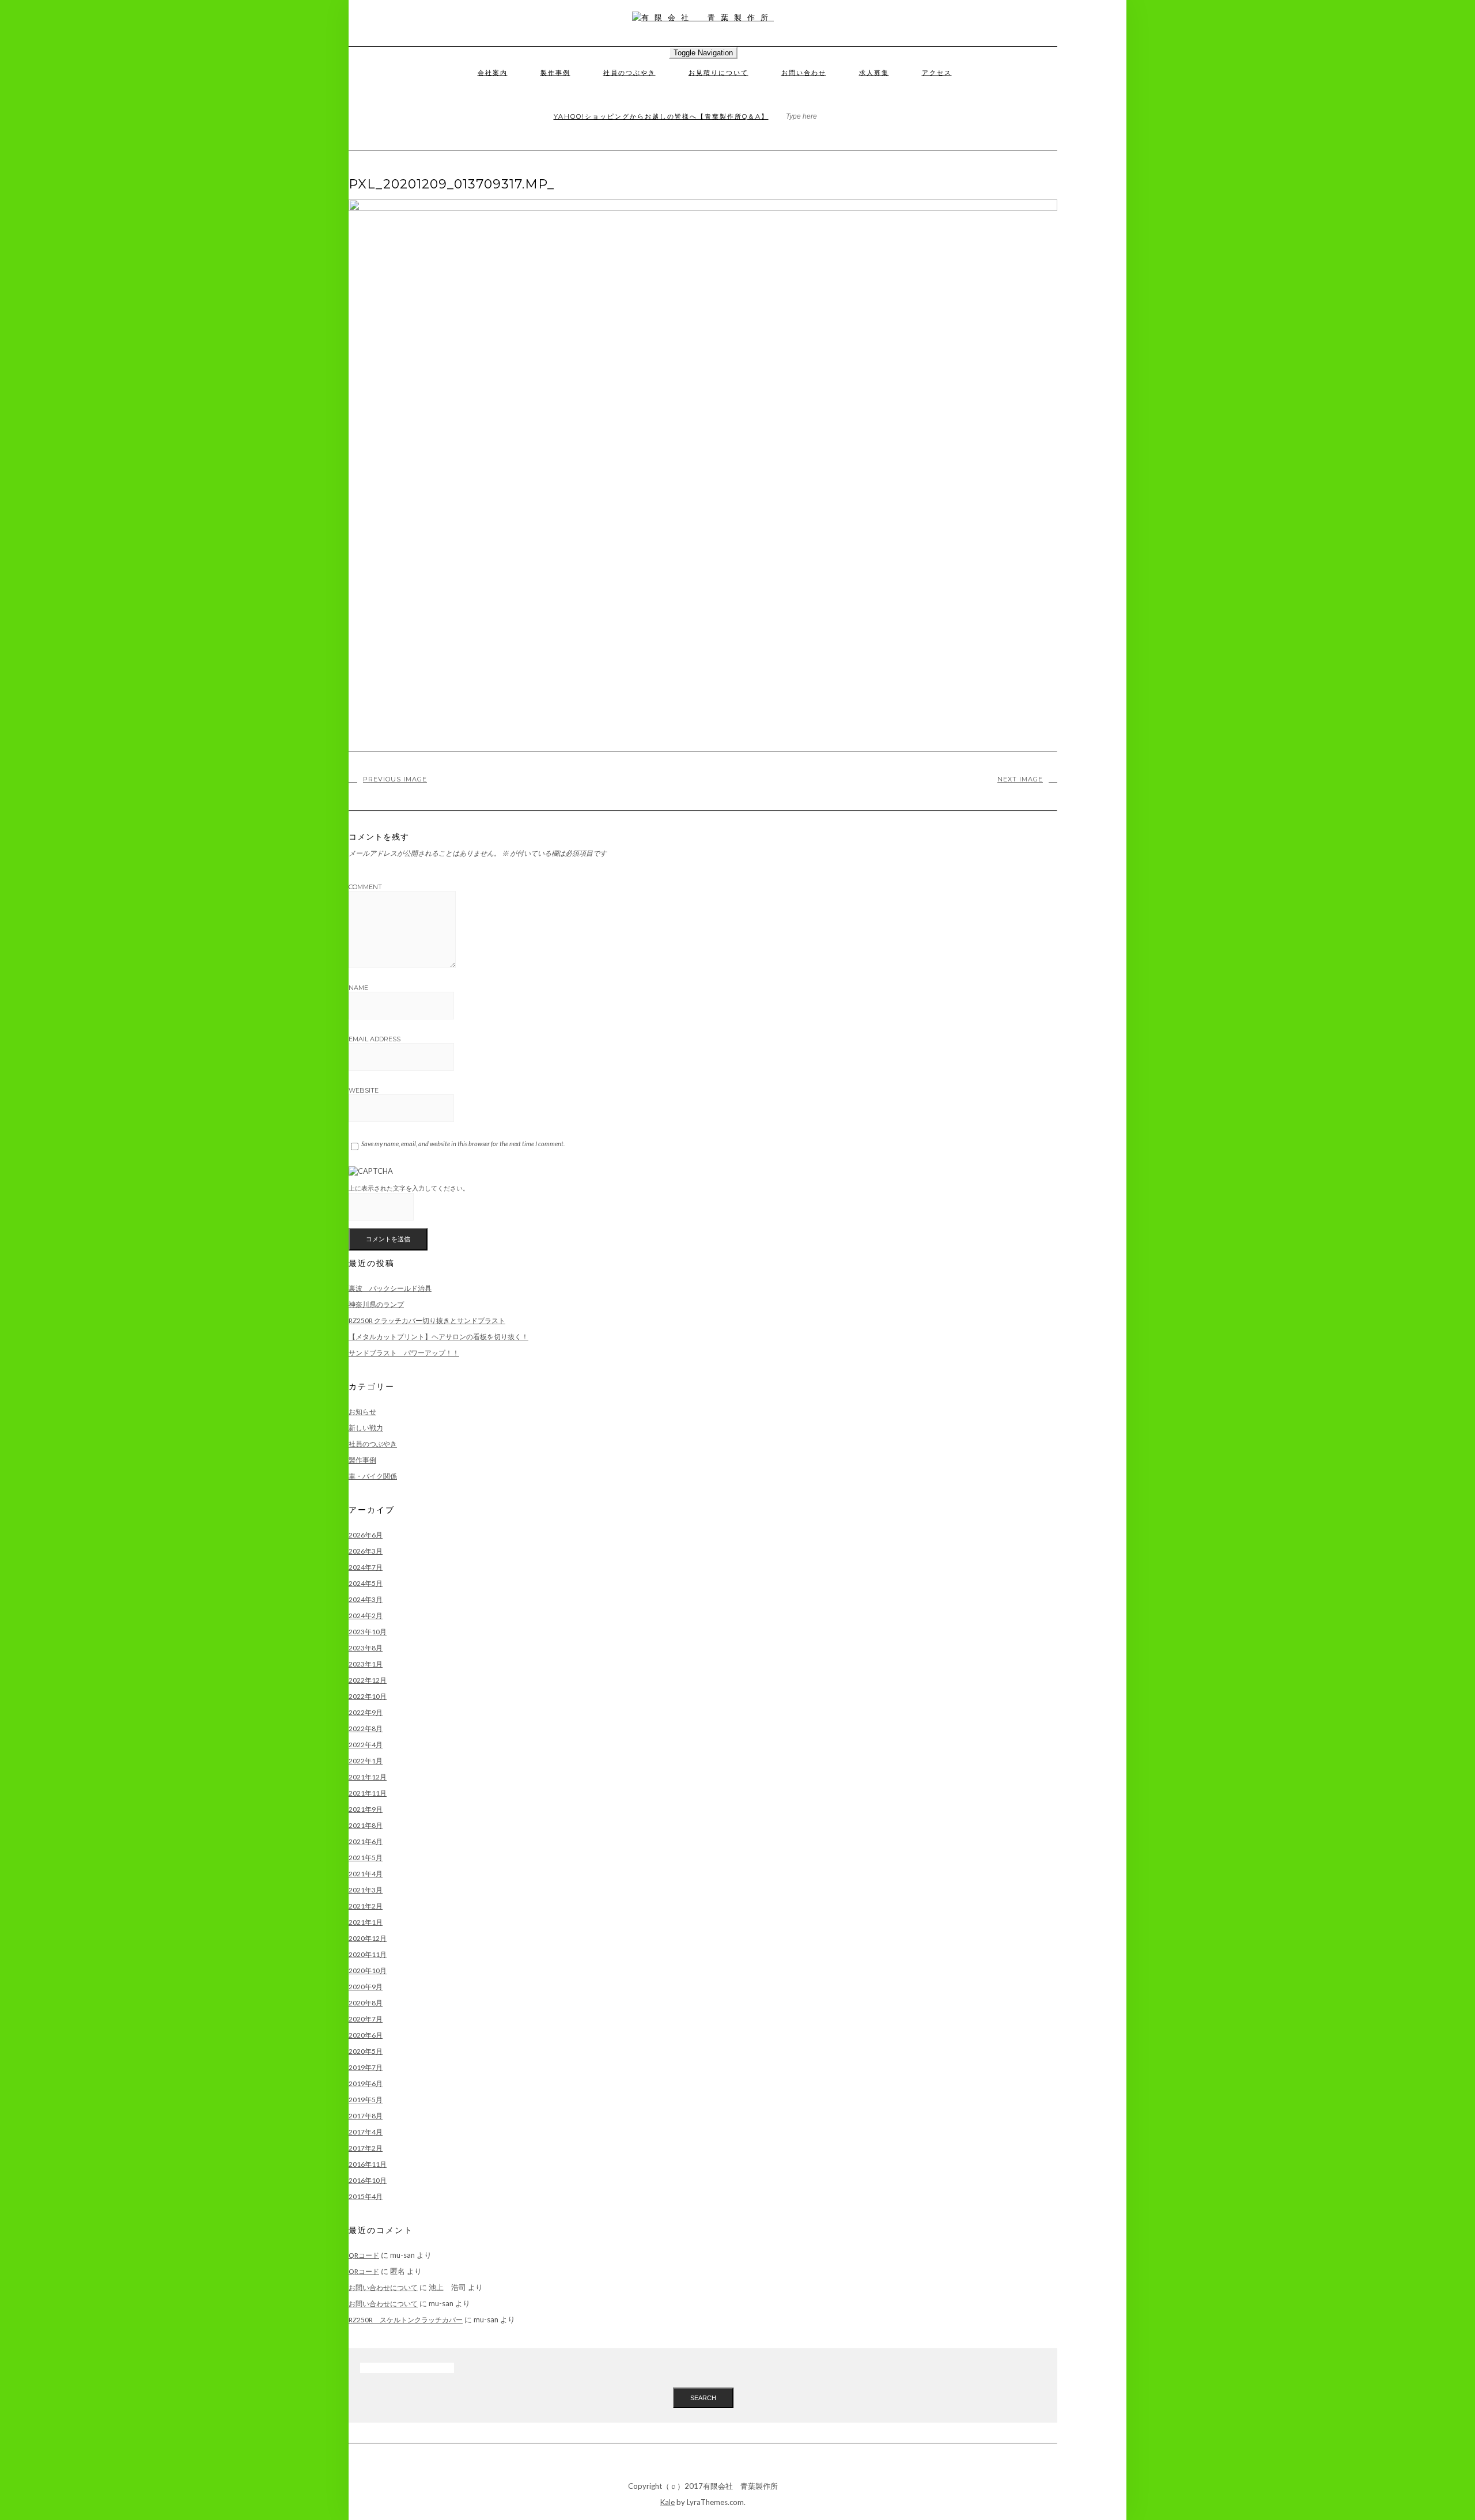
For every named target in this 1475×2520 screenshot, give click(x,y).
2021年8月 (366, 1825)
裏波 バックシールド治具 (390, 1288)
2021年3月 (366, 1890)
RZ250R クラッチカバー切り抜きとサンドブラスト (427, 1321)
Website (364, 1090)
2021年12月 (368, 1777)
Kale (667, 2502)
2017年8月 (366, 2116)
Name (358, 988)
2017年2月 (366, 2148)
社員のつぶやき (629, 73)
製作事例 (555, 73)
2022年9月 (366, 1712)
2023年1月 (366, 1664)
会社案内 (493, 73)
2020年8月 (366, 2003)
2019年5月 (366, 2100)
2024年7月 (366, 1567)
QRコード (364, 2255)
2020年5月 (366, 2051)
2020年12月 (368, 1938)
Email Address (375, 1039)
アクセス (937, 73)
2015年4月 (366, 2196)
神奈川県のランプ (376, 1304)
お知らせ (362, 1412)
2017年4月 (366, 2132)
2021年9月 (366, 1809)
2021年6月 (366, 1841)
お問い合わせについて (383, 2287)
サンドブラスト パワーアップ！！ (404, 1353)
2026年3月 (366, 1551)
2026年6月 (366, 1535)
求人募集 (874, 73)
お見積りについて (718, 73)
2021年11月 (368, 1793)
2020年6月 (366, 2035)
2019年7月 (366, 2067)
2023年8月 (366, 1648)
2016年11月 (368, 2164)
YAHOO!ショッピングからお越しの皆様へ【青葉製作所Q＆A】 (661, 116)
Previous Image (395, 779)
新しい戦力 (366, 1428)
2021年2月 (366, 1906)
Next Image (1020, 779)
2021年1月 (366, 1922)
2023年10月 (368, 1632)
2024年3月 (366, 1599)
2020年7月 (366, 2019)
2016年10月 (368, 2180)
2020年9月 (366, 1987)
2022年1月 (366, 1761)
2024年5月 (366, 1583)
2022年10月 (368, 1696)
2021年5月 (366, 1858)
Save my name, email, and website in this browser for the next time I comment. (463, 1144)
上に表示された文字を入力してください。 (409, 1188)
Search (703, 2398)
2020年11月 (368, 1954)
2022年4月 (366, 1745)
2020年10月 (368, 1971)
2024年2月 (366, 1616)
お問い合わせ (804, 73)
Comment (365, 887)
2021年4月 (366, 1874)
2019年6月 (366, 2083)
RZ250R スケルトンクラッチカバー (406, 2320)
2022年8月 (366, 1729)
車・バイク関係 (373, 1476)
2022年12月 (368, 1680)
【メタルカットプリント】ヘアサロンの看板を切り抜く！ (438, 1337)
